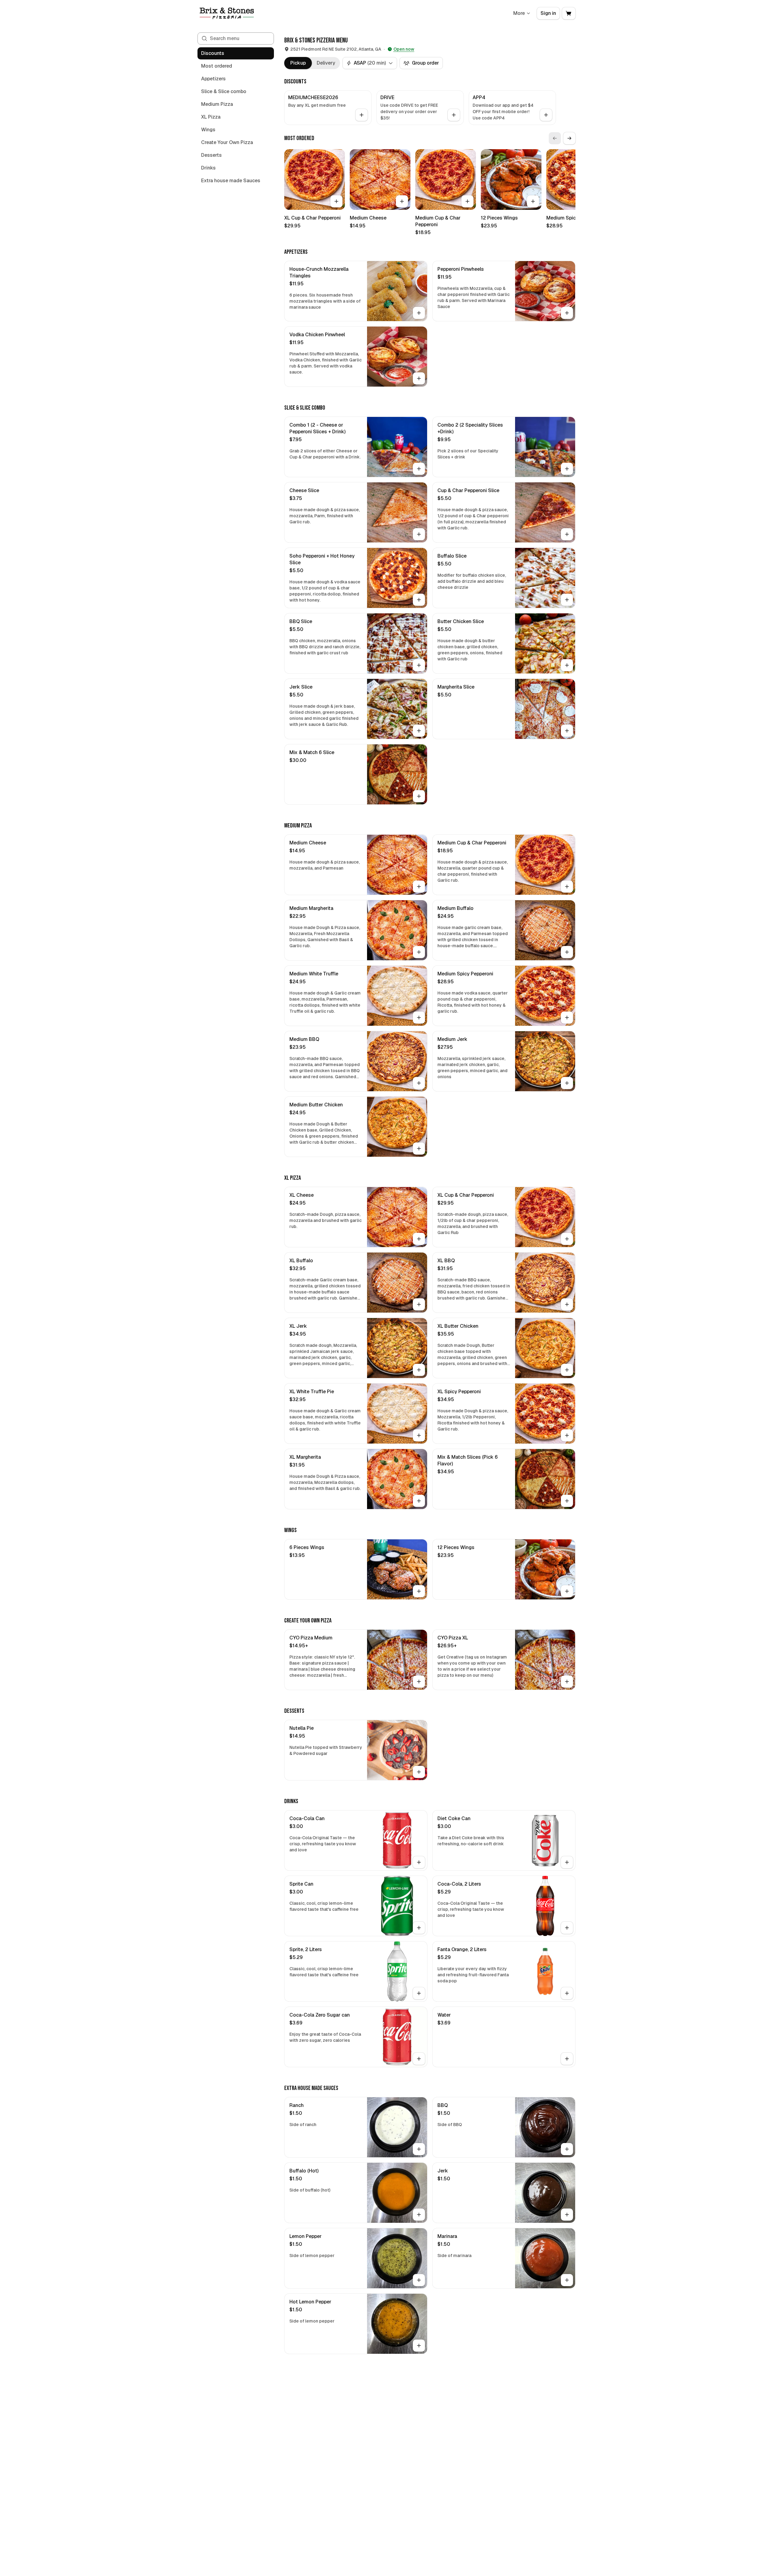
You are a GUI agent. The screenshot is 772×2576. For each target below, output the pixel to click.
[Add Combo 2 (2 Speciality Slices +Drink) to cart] (567, 469)
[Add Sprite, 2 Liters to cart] (419, 1993)
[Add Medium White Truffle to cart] (419, 1018)
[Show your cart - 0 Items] (569, 13)
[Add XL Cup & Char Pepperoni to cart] (336, 201)
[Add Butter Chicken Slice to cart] (567, 665)
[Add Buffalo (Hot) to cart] (419, 2215)
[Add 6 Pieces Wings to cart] (419, 1591)
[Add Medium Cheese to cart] (402, 201)
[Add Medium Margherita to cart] (419, 952)
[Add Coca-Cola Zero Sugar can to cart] (419, 2059)
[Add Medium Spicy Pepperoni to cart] (567, 1018)
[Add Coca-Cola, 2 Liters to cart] (567, 1928)
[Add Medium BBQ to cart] (419, 1083)
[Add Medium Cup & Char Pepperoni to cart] (467, 201)
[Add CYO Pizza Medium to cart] (419, 1682)
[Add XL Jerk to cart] (419, 1370)
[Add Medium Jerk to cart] (567, 1083)
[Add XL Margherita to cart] (419, 1501)
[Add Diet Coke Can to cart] (567, 1862)
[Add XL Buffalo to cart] (419, 1304)
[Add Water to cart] (567, 2059)
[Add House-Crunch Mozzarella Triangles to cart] (419, 313)
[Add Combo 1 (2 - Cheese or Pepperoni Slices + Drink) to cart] (419, 469)
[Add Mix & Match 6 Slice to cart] (419, 796)
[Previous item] (555, 138)
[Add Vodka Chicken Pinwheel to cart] (419, 378)
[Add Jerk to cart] (567, 2215)
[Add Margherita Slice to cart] (567, 731)
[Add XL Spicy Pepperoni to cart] (567, 1435)
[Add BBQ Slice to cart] (419, 665)
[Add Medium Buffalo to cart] (567, 952)
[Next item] (569, 138)
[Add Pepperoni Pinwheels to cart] (567, 313)
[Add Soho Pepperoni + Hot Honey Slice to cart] (419, 600)
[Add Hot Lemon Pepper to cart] (419, 2346)
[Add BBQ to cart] (567, 2149)
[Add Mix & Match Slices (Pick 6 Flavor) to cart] (567, 1501)
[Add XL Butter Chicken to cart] (567, 1370)
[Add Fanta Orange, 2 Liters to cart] (567, 1993)
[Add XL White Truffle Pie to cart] (419, 1435)
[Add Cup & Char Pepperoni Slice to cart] (567, 534)
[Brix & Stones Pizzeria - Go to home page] (227, 13)
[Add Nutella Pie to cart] (419, 1772)
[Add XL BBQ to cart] (567, 1304)
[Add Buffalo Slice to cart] (567, 600)
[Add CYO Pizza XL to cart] (567, 1682)
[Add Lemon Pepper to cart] (419, 2280)
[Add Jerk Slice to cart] (419, 731)
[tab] (298, 63)
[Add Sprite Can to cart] (419, 1928)
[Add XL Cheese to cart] (419, 1239)
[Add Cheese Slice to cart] (419, 534)
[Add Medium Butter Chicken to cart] (419, 1149)
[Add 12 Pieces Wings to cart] (533, 201)
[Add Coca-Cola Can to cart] (419, 1862)
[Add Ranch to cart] (419, 2149)
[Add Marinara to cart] (567, 2280)
